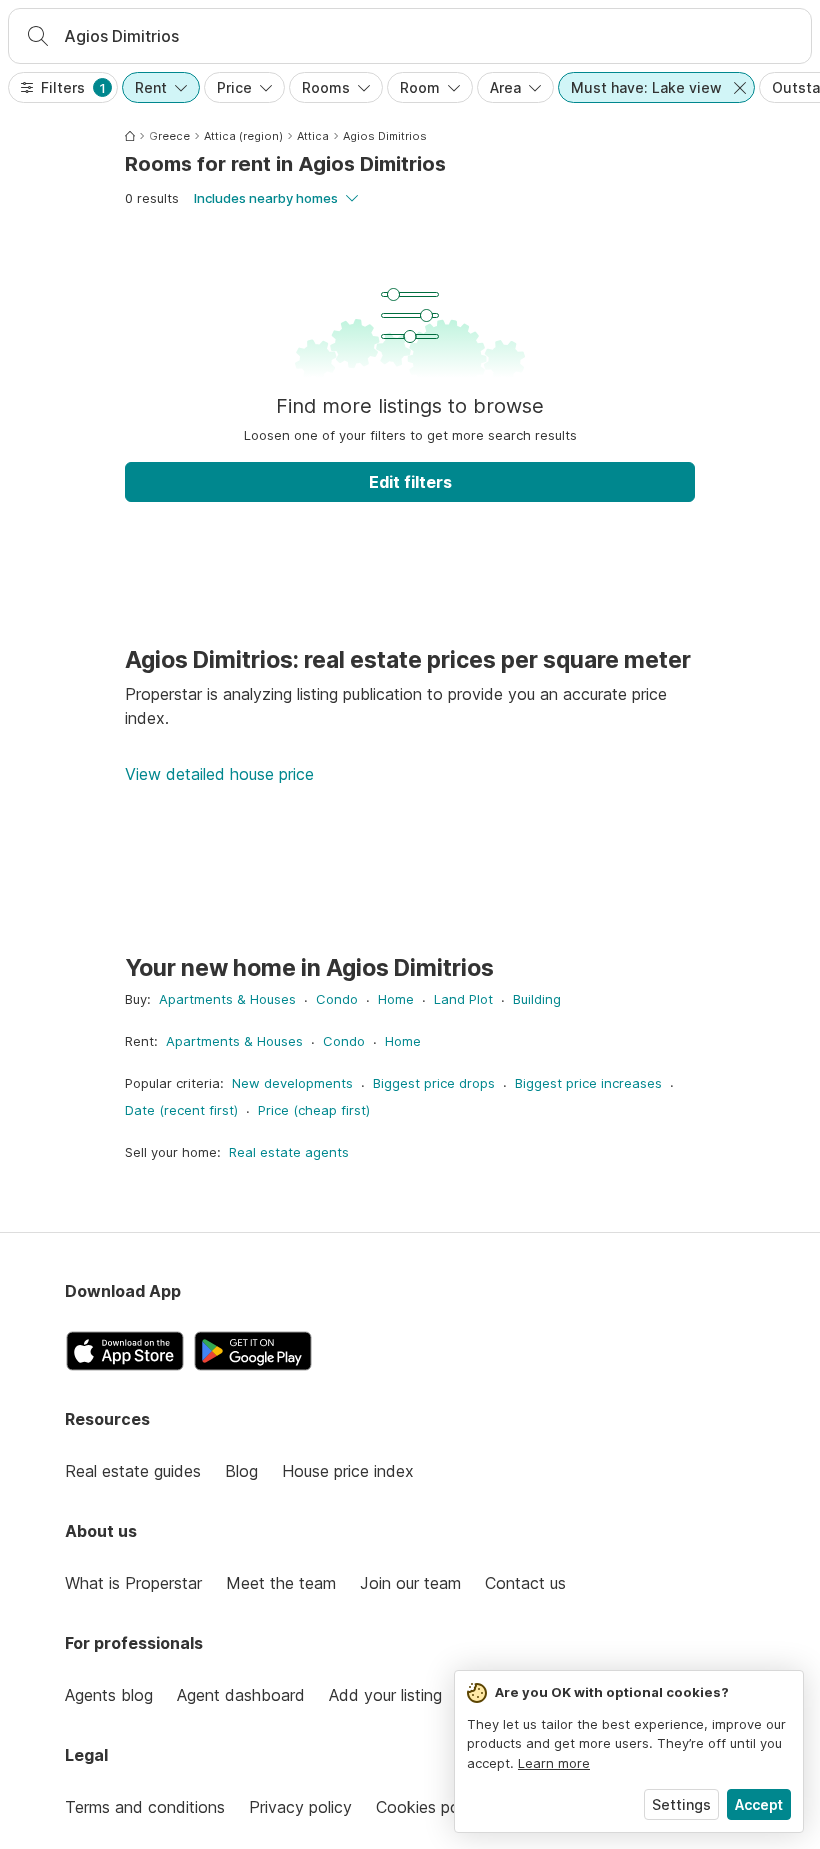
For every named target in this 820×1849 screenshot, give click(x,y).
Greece (169, 136)
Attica (313, 136)
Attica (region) (243, 136)
